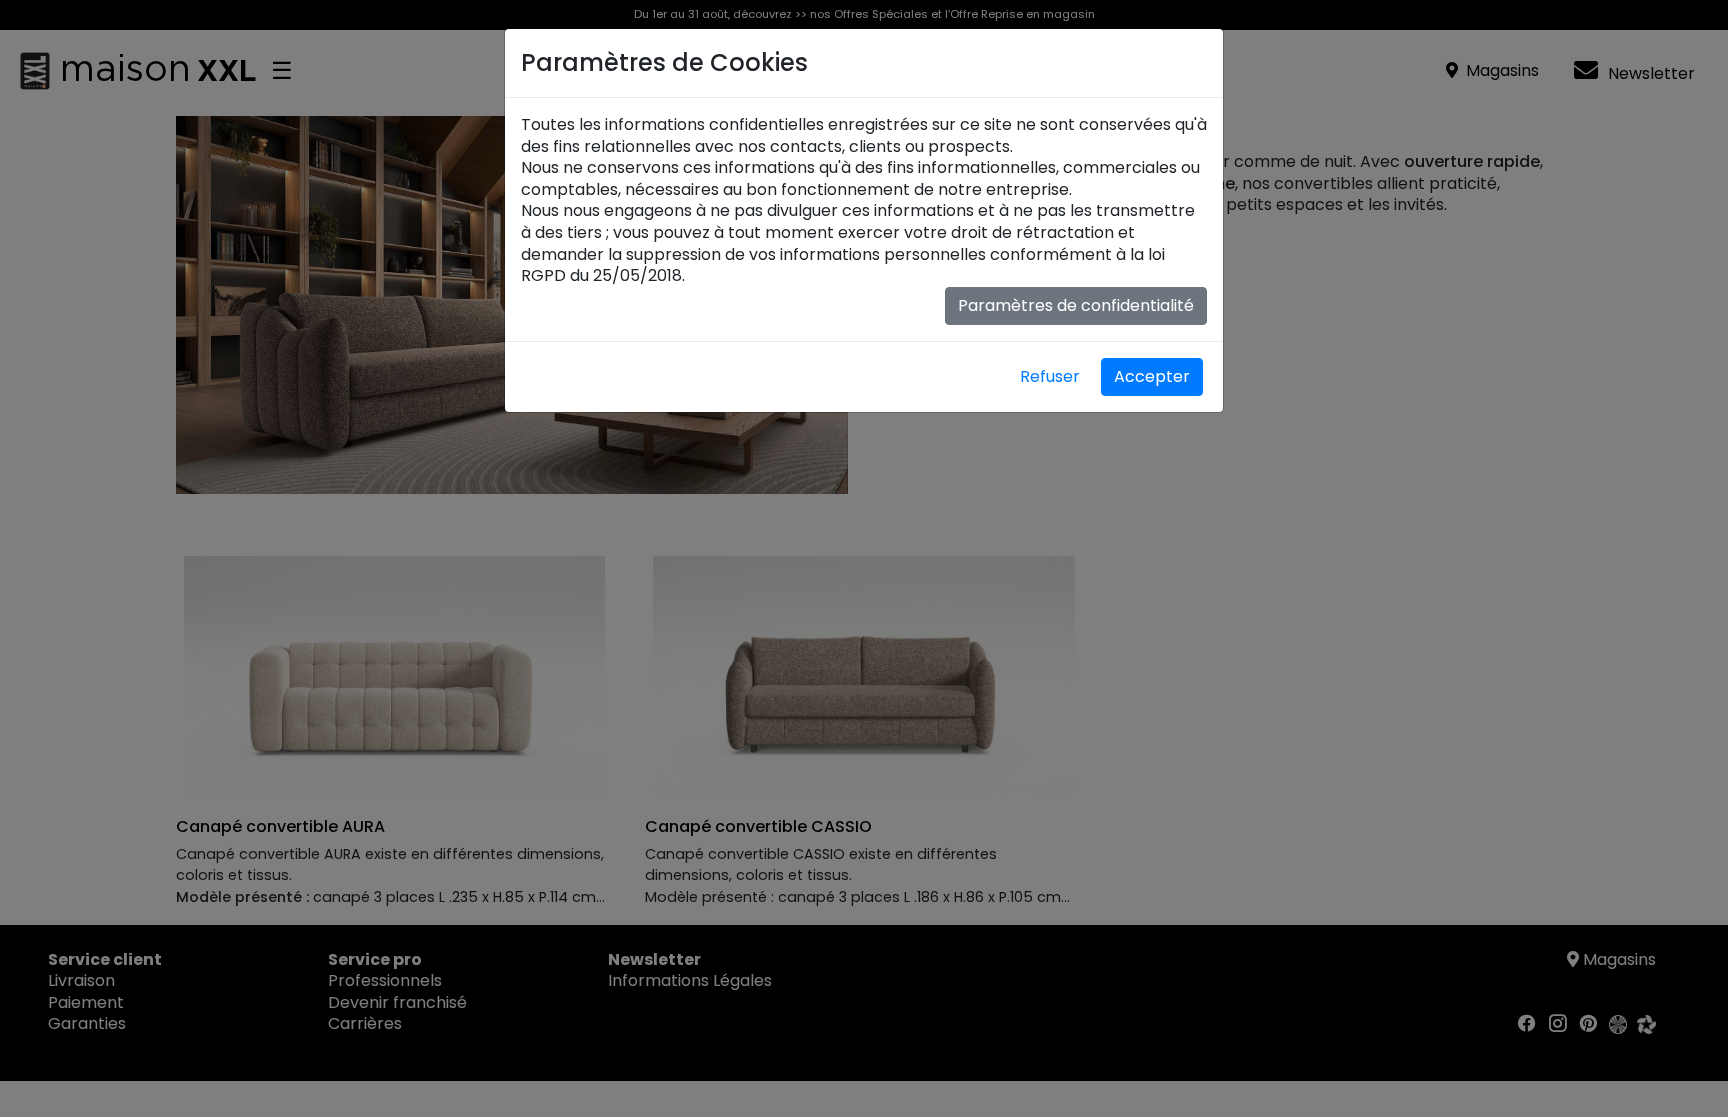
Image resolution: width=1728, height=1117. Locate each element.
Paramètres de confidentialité (1076, 305)
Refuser (1050, 376)
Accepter (1152, 376)
